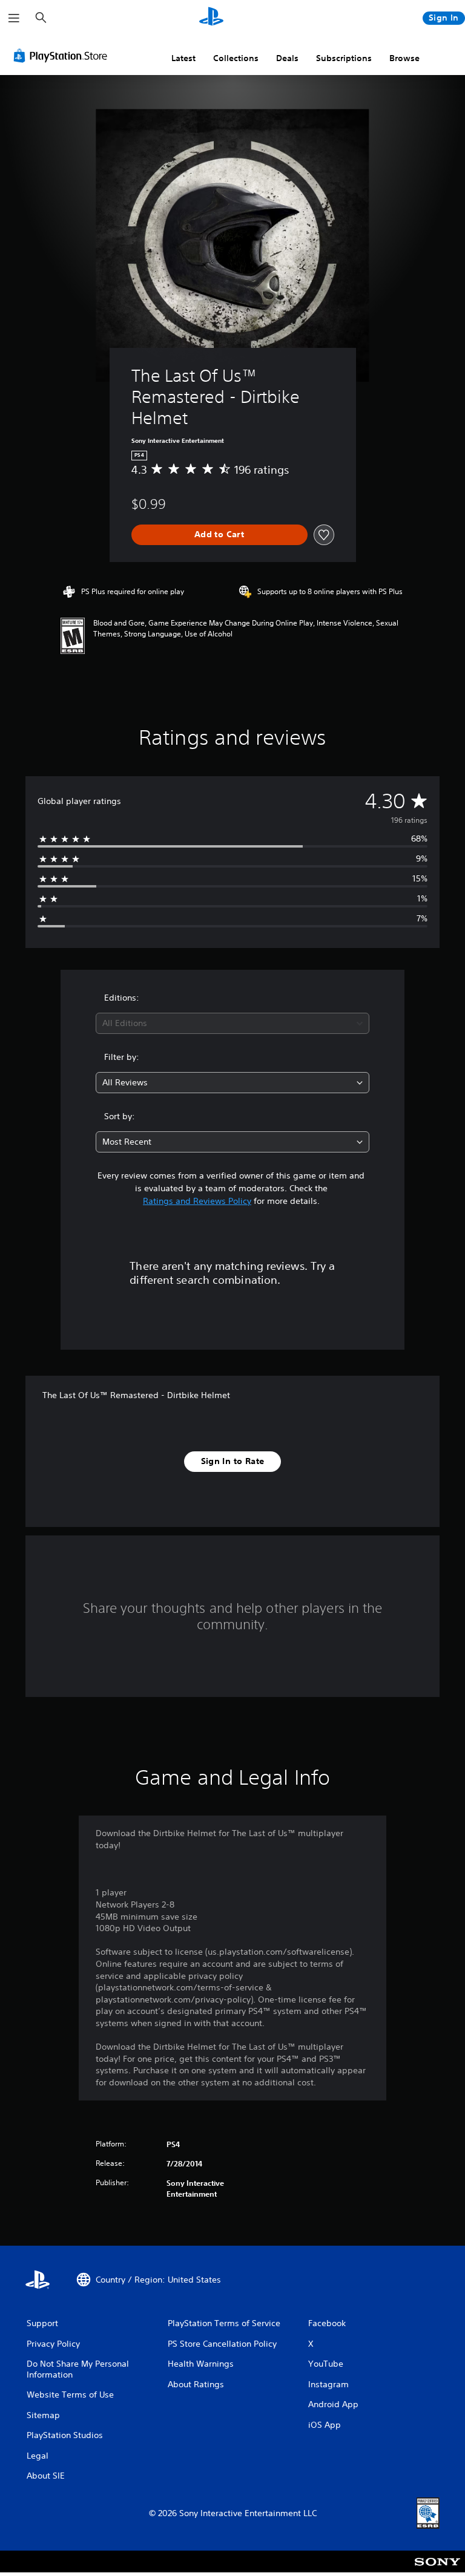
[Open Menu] (14, 18)
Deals (287, 58)
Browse (404, 58)
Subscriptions (344, 58)
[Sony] (437, 2569)
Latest (183, 58)
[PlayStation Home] (211, 18)
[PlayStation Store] (63, 56)
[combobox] (232, 1023)
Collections (236, 58)
